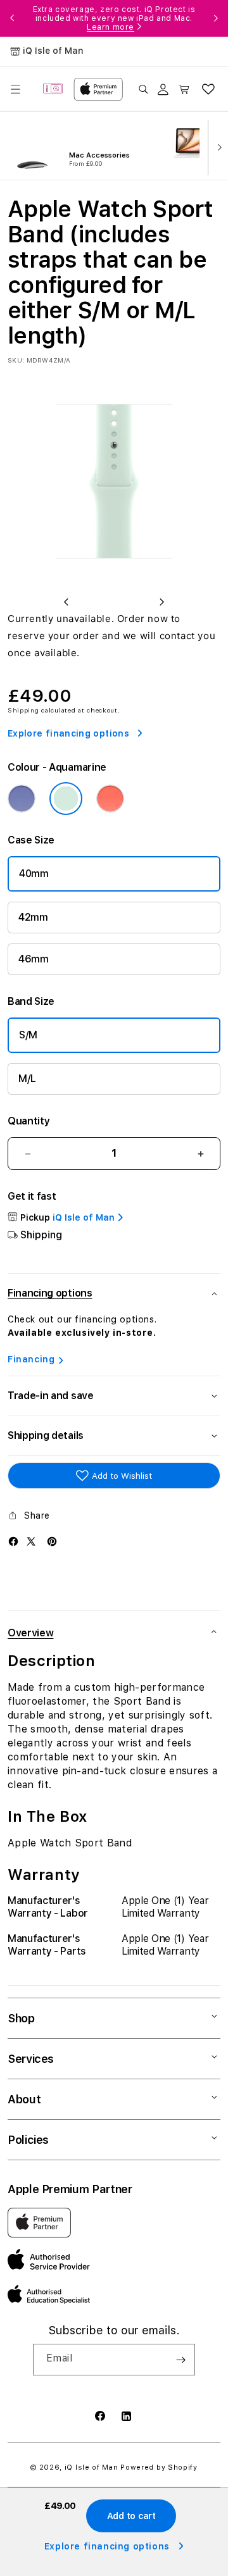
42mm (33, 917)
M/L (27, 1079)
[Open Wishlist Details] (208, 89)
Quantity (28, 1121)
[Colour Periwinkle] (22, 799)
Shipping (23, 710)
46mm (34, 959)
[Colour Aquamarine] (66, 799)
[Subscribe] (180, 2360)
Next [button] (216, 18)
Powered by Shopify (159, 2467)
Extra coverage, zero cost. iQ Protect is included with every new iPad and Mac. (114, 18)
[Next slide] (217, 146)
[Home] (53, 89)
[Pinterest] (52, 1541)
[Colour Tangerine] (110, 799)
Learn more (111, 27)
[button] (15, 89)
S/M (28, 1035)
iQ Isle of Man (92, 2467)
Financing (31, 1359)
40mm (34, 874)
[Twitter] (31, 1541)
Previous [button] (12, 18)
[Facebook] (13, 1541)
